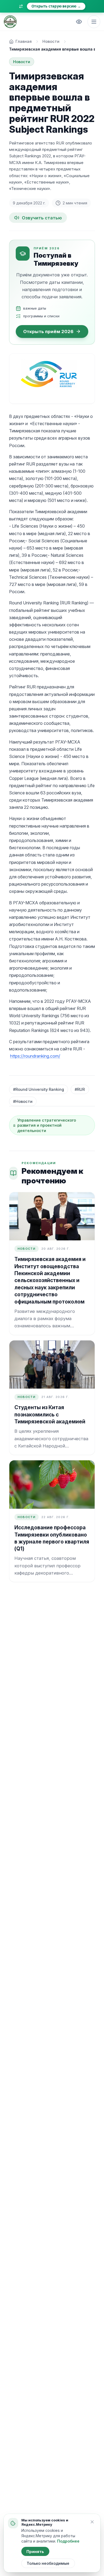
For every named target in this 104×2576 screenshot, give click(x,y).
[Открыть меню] (94, 22)
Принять (35, 2552)
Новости (51, 41)
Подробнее (68, 2541)
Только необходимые (48, 2563)
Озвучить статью (42, 218)
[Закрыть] (92, 2522)
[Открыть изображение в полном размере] (52, 379)
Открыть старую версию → (56, 6)
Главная (24, 41)
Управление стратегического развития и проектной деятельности (47, 1125)
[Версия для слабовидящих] (79, 22)
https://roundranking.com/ (35, 1056)
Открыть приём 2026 (48, 331)
